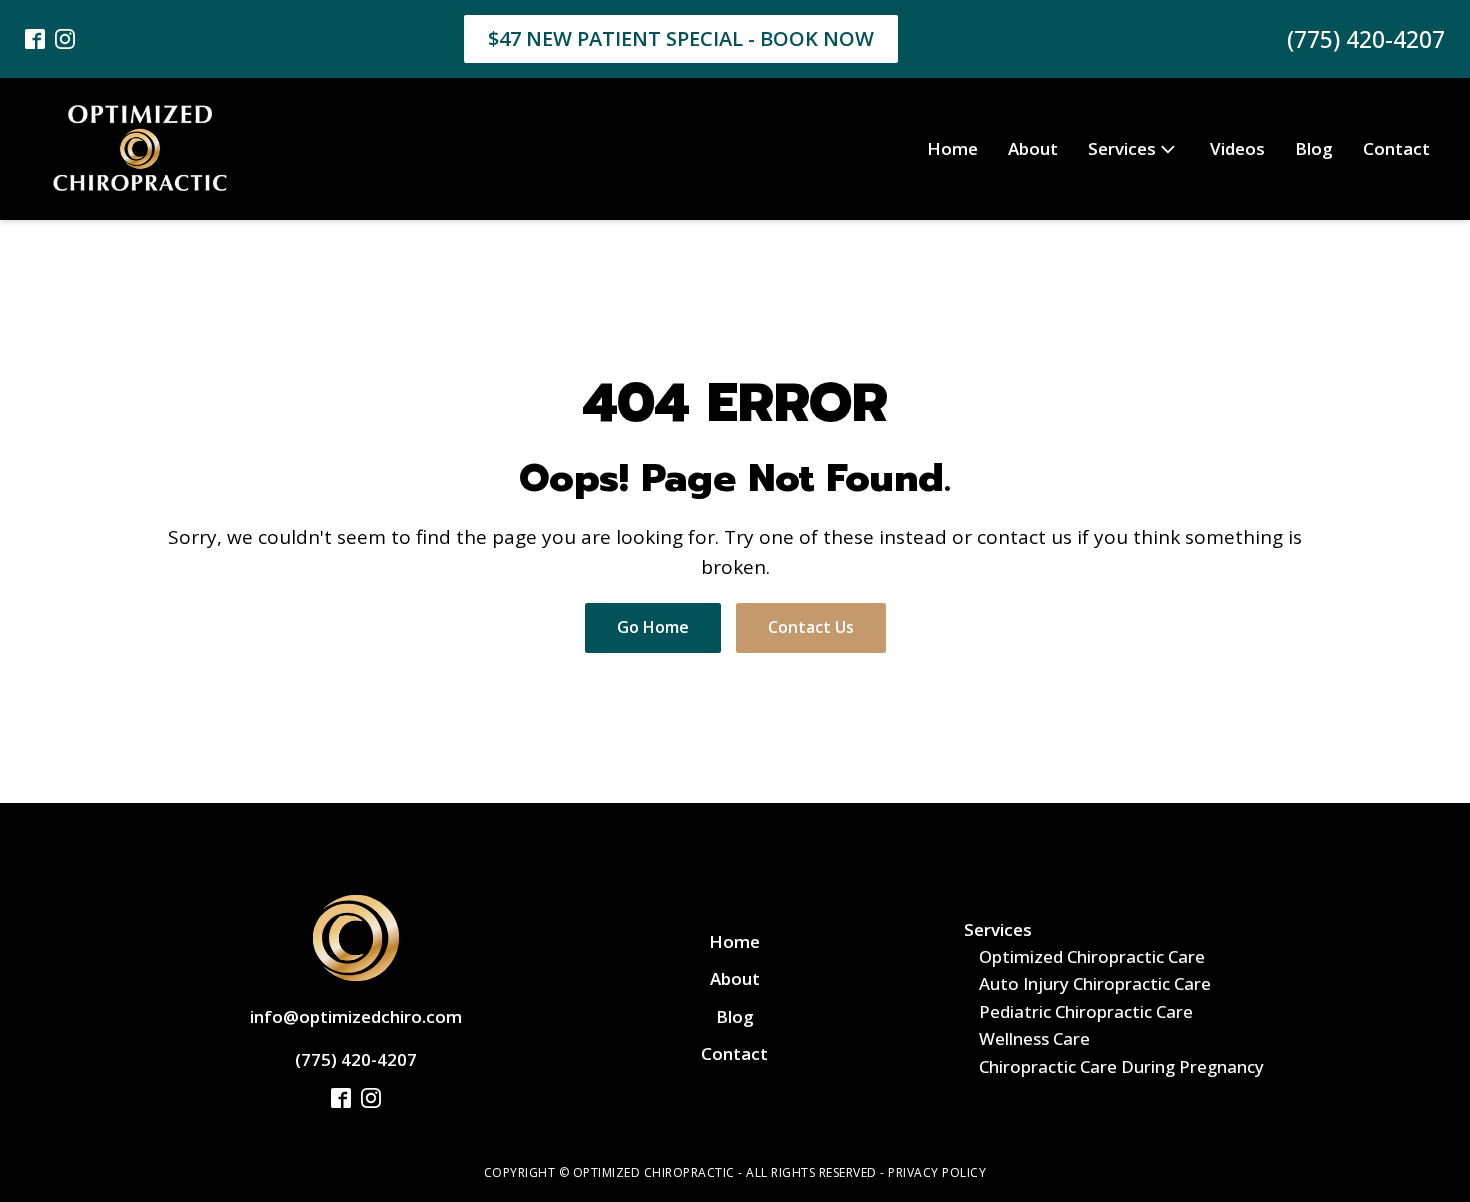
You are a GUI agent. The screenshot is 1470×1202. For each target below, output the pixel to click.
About (1033, 148)
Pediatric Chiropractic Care (1086, 1011)
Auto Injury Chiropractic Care (1095, 983)
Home (952, 148)
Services (1122, 148)
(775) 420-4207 (1366, 39)
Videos (1237, 148)
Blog (1314, 148)
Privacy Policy (937, 1172)
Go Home (653, 627)
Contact (1396, 148)
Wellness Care (1034, 1038)
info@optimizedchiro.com (356, 1016)
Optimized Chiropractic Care (1092, 956)
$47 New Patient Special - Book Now (681, 38)
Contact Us (811, 627)
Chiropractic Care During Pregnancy (1121, 1066)
